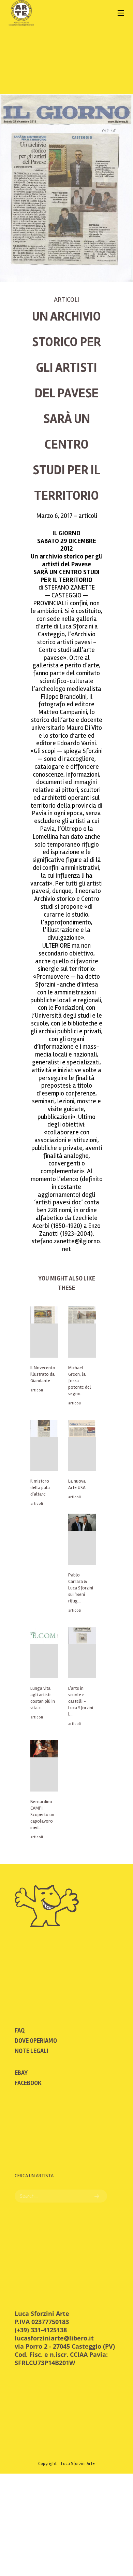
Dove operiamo (36, 2041)
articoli (67, 300)
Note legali (32, 2051)
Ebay (21, 2073)
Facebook (28, 2083)
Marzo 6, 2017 (55, 516)
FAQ (20, 2030)
